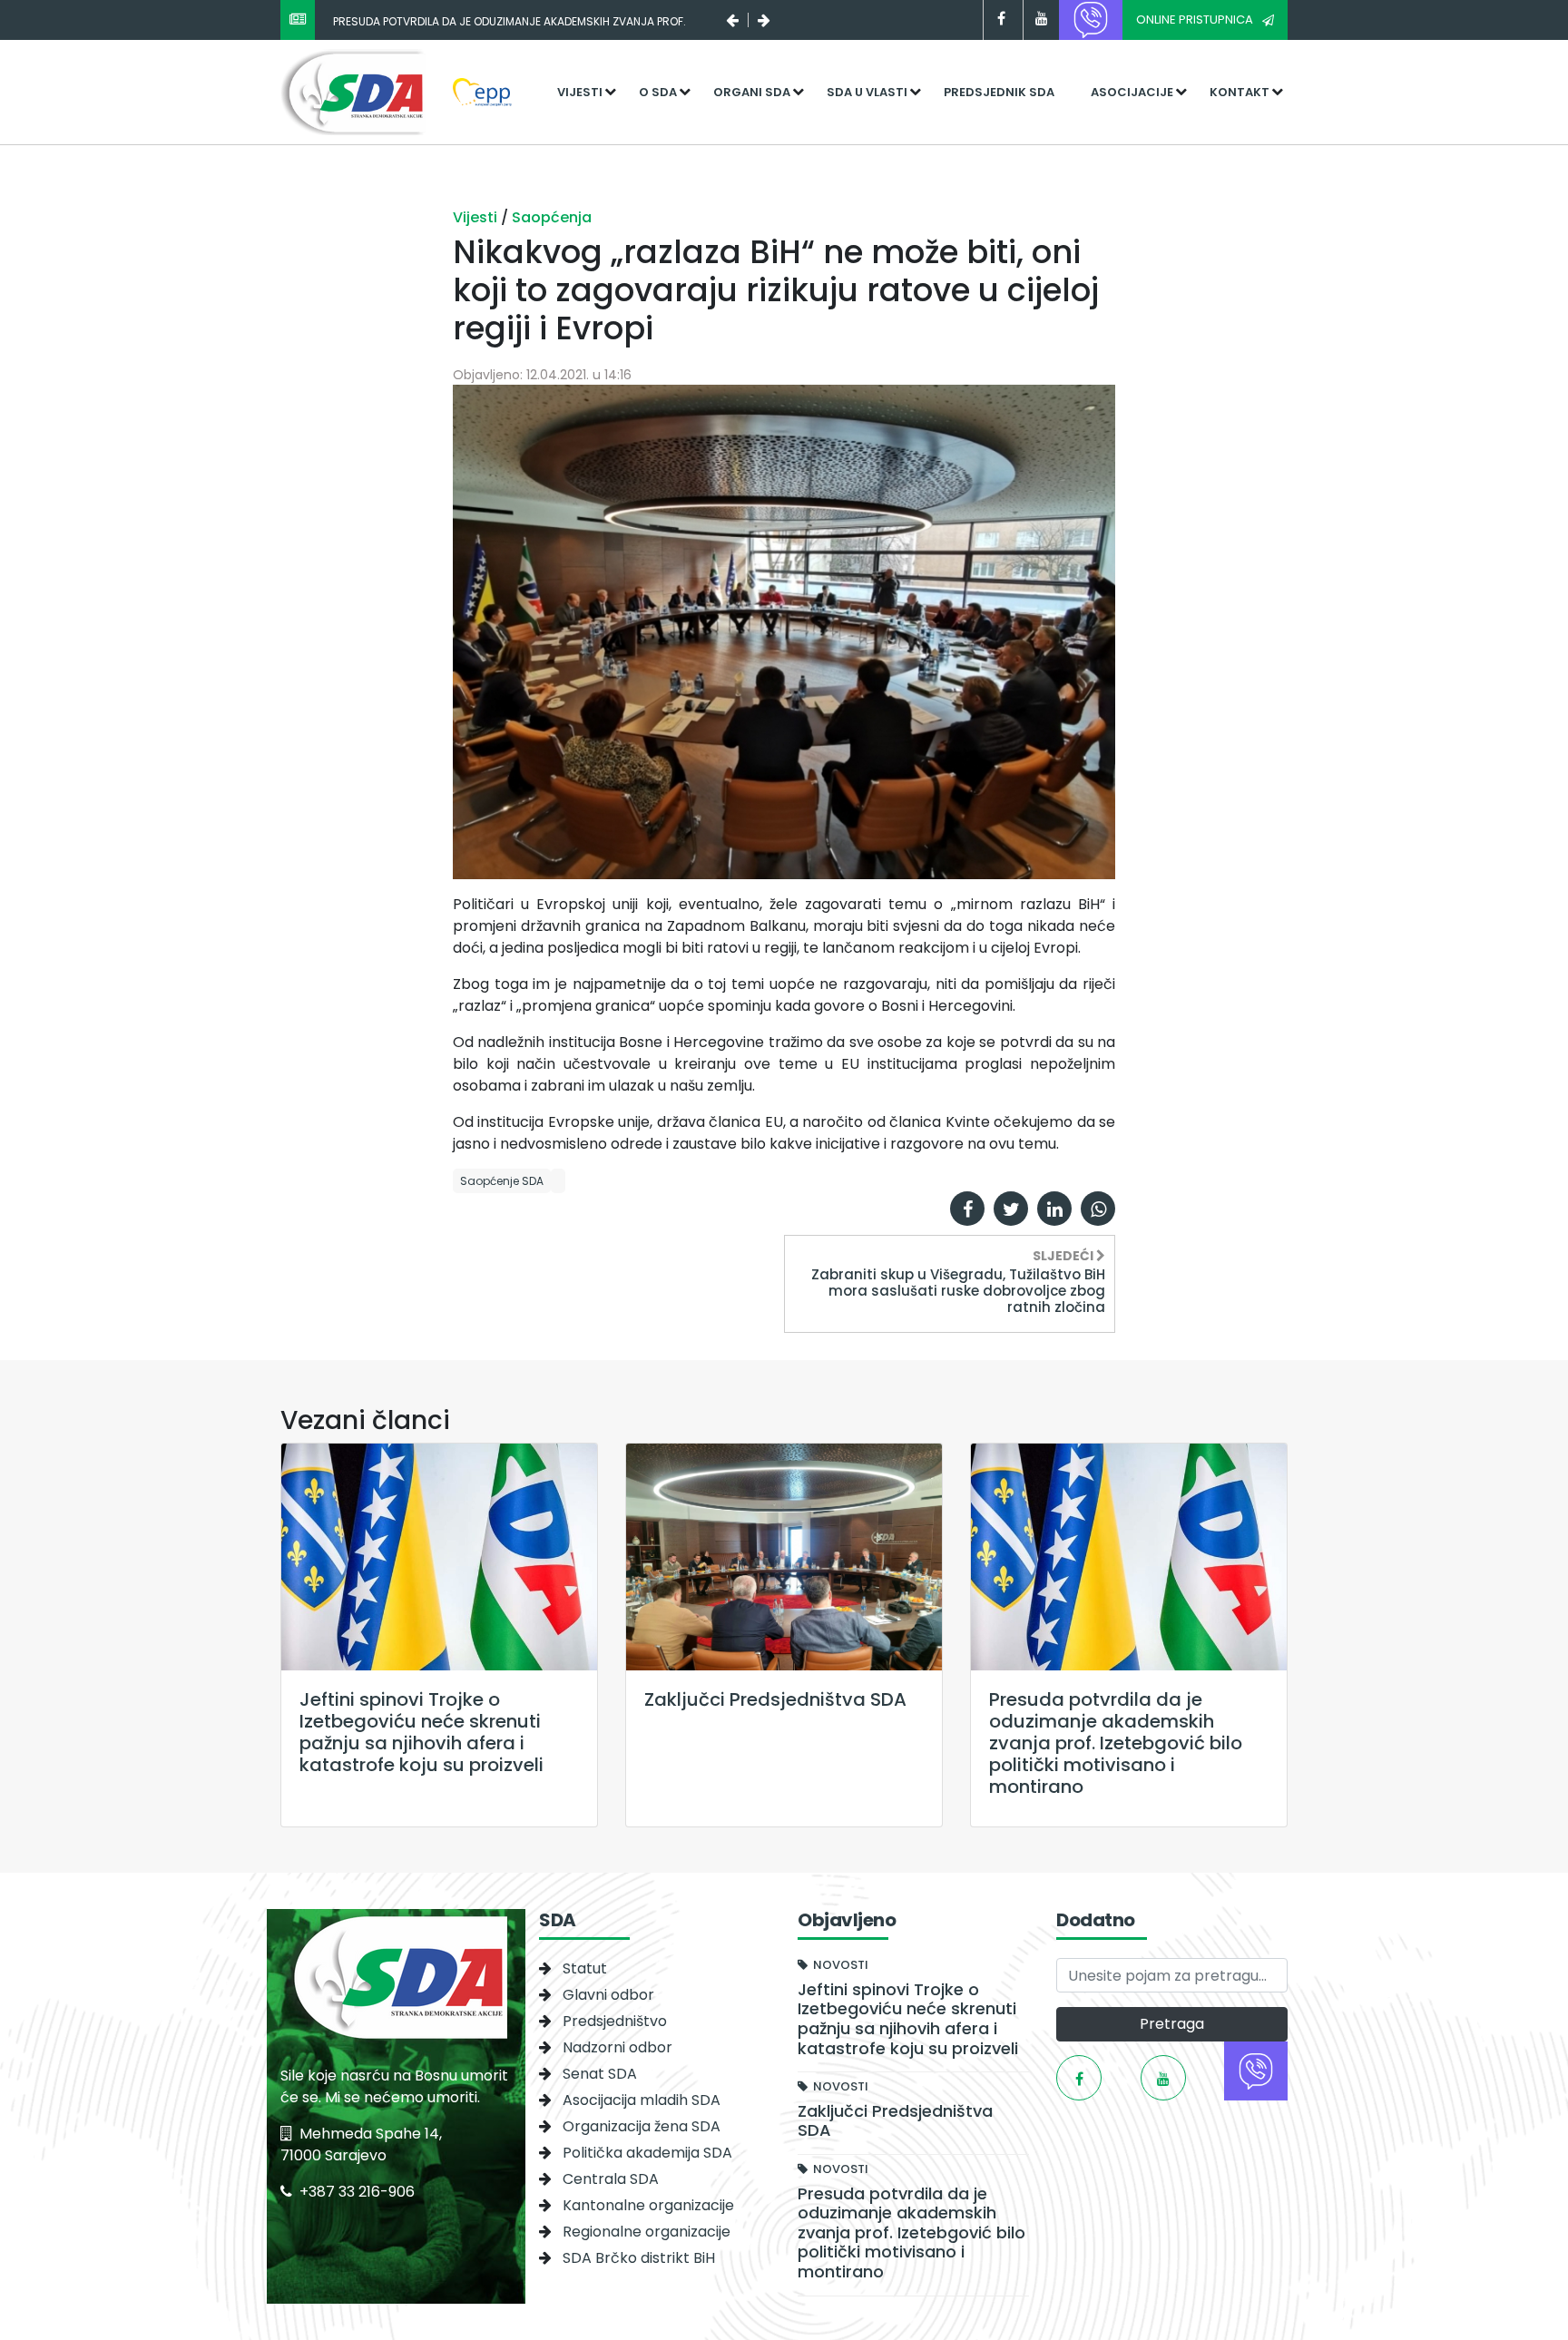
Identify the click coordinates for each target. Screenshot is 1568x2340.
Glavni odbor (608, 1995)
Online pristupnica (1195, 20)
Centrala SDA (611, 2179)
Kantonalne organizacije (648, 2205)
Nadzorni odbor (617, 2047)
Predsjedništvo (615, 2021)
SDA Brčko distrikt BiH (639, 2258)
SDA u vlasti (867, 92)
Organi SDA (752, 92)
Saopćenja (552, 217)
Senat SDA (600, 2074)
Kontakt (1240, 92)
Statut (585, 1968)
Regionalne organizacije (647, 2232)
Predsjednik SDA (999, 92)
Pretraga (1172, 2024)
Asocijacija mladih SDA (642, 2100)
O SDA (658, 92)
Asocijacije (1132, 92)
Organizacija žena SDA (642, 2126)
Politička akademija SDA (647, 2153)
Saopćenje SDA (502, 1181)
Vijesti (580, 92)
